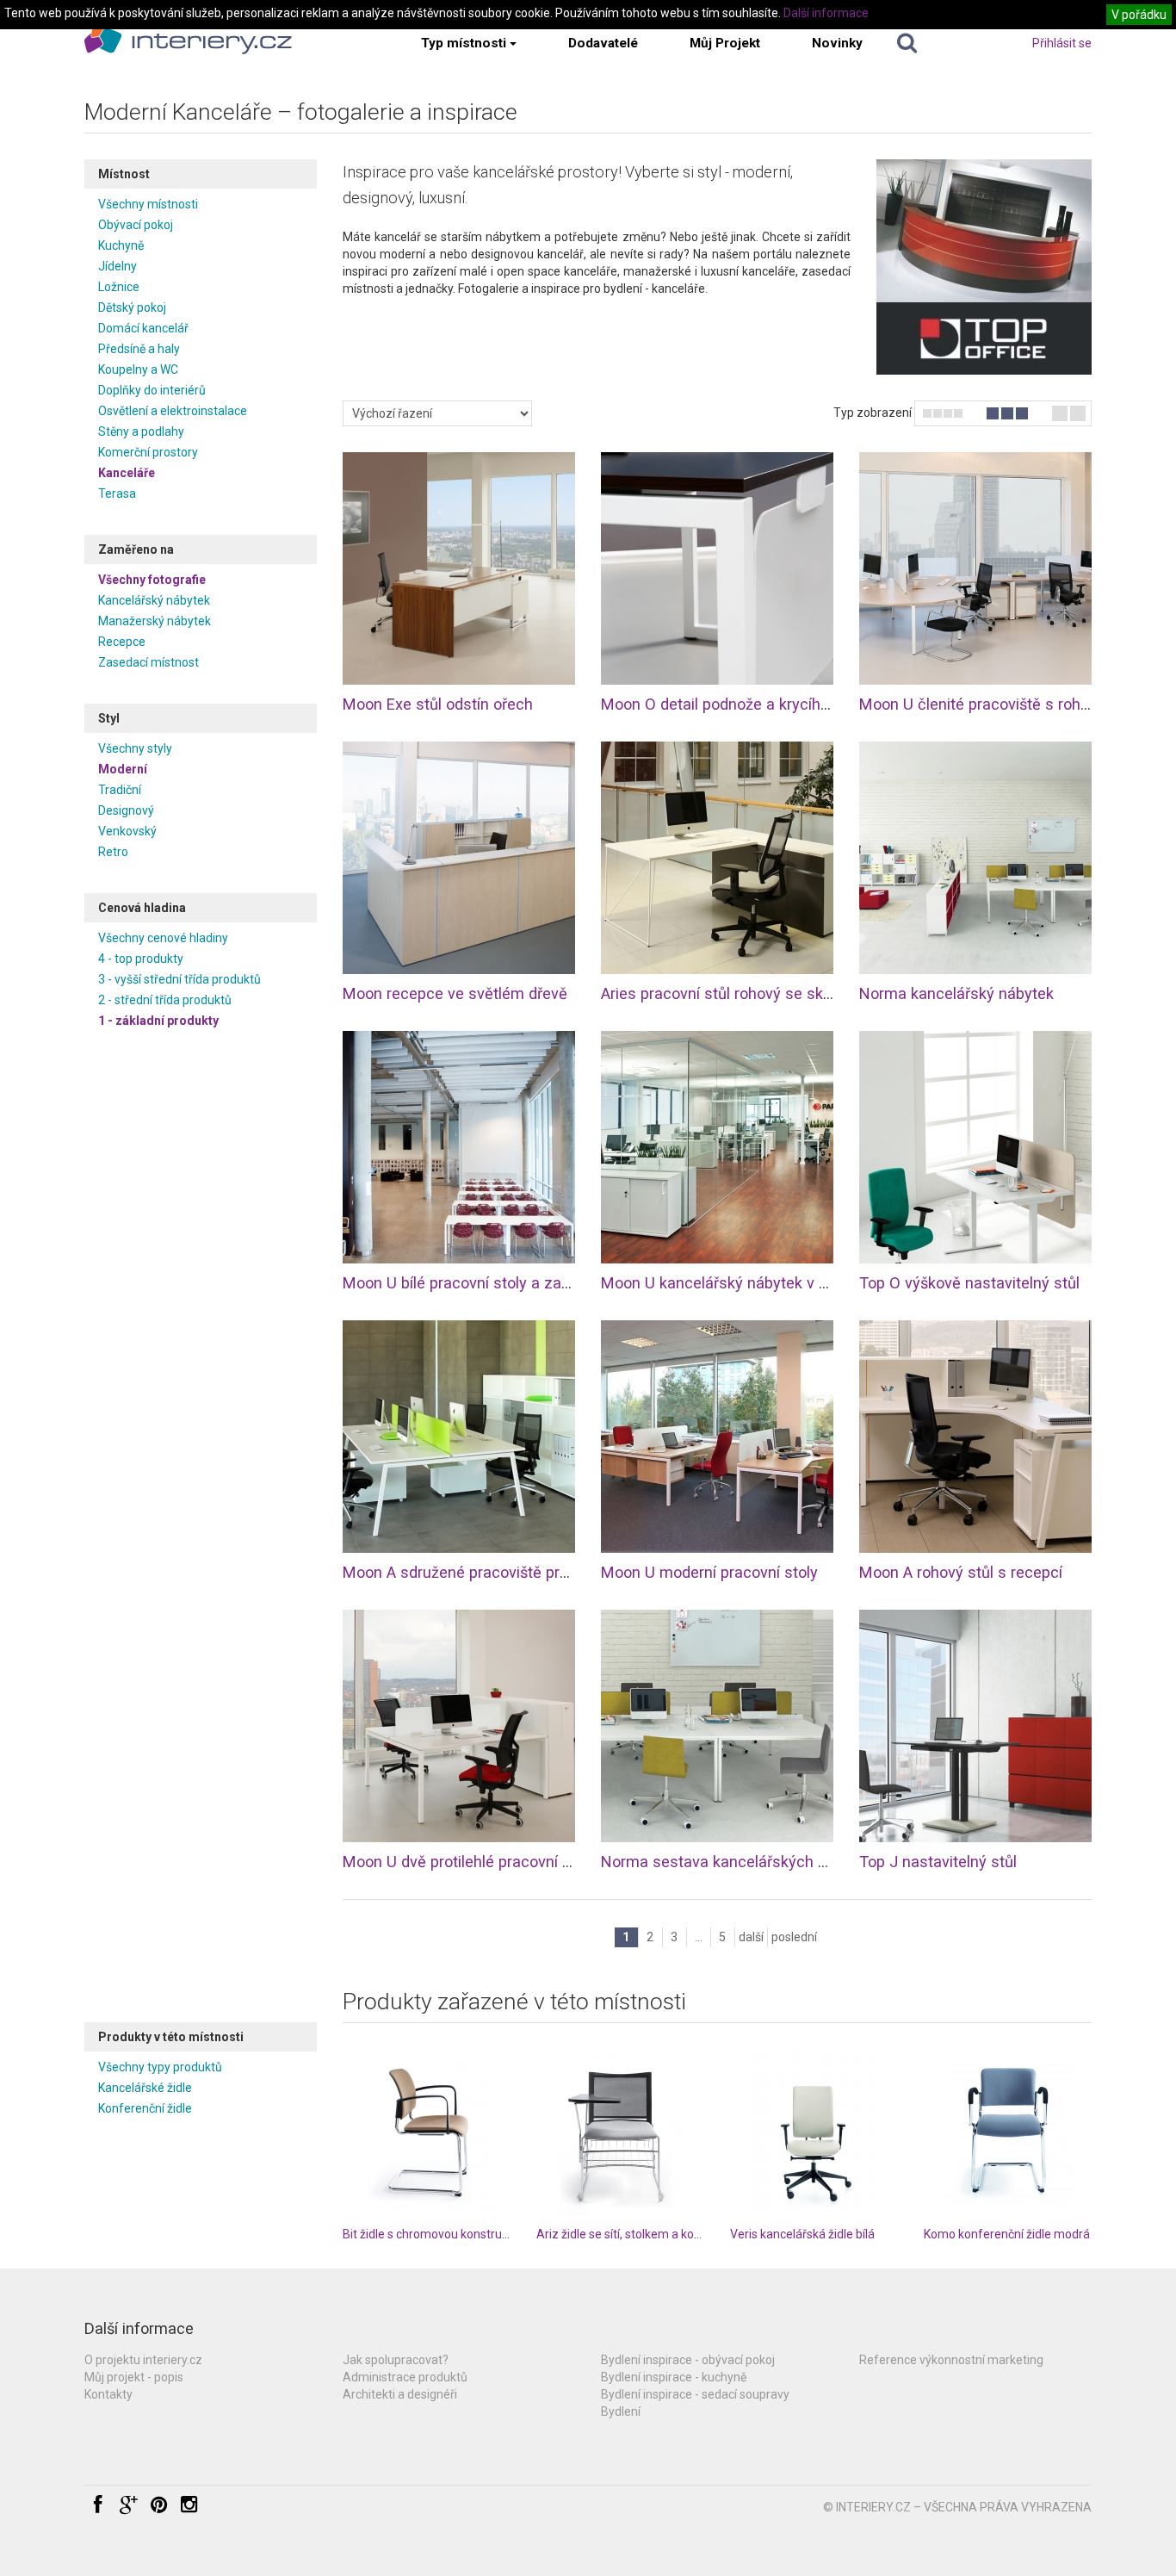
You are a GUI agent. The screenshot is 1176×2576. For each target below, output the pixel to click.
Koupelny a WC (138, 369)
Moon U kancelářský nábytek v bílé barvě (743, 1283)
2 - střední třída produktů (165, 1000)
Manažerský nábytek (155, 621)
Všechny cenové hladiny (163, 938)
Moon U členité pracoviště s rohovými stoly (1009, 704)
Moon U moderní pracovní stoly (709, 1572)
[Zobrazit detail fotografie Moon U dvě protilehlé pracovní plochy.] (459, 1726)
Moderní (123, 769)
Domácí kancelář (143, 328)
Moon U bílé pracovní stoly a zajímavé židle (493, 1283)
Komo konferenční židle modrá (1007, 2234)
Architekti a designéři (400, 2394)
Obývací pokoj (136, 225)
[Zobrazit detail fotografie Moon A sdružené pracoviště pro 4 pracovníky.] (459, 1437)
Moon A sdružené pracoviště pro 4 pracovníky (501, 1572)
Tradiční (120, 790)
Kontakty (108, 2394)
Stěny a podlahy (141, 431)
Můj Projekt (725, 43)
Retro (113, 852)
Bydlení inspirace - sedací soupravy (695, 2394)
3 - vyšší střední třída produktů (179, 979)
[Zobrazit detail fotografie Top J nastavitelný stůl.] (975, 1726)
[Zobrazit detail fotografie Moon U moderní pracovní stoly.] (717, 1437)
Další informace (826, 13)
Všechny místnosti (148, 204)
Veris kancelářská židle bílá (802, 2234)
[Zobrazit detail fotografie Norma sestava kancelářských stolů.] (717, 1726)
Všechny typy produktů (160, 2067)
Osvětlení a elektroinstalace (173, 411)
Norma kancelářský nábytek (956, 993)
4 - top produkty (141, 959)
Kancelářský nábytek (154, 600)
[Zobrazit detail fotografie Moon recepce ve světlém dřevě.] (459, 858)
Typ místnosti (464, 43)
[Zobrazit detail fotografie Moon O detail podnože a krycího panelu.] (717, 568)
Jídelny (118, 266)
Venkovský (127, 831)
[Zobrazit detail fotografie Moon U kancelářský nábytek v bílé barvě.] (717, 1147)
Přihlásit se (1062, 43)
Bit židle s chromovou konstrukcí (430, 2234)
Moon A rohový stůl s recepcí (961, 1572)
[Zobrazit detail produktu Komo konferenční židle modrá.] (1008, 2133)
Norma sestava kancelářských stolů (727, 1862)
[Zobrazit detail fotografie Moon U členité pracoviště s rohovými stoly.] (975, 568)
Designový (126, 810)
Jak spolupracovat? (396, 2360)
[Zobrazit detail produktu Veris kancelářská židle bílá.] (814, 2133)
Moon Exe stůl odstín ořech (438, 704)
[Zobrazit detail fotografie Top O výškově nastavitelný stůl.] (975, 1147)
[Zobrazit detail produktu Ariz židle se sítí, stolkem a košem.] (620, 2133)
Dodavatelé (603, 43)
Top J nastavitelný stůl (938, 1862)
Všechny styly (135, 748)
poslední (794, 1937)
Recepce (122, 642)
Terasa (117, 493)
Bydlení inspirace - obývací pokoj (688, 2360)
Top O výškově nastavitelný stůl (969, 1283)
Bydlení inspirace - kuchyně (674, 2377)
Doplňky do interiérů (152, 390)
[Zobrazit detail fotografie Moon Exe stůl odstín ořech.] (459, 568)
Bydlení (621, 2412)
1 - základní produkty (158, 1021)
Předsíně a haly (139, 349)
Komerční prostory (148, 452)
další (751, 1937)
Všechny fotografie (152, 580)
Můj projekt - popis (134, 2377)
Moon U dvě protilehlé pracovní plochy (475, 1862)
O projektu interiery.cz (143, 2360)
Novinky (837, 43)
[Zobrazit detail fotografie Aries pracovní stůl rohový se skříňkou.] (717, 858)
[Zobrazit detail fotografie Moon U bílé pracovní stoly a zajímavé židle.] (459, 1147)
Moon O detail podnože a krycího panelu (740, 704)
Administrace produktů (405, 2377)
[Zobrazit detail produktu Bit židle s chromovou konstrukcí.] (427, 2133)
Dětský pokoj (132, 307)
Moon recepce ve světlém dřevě (455, 993)
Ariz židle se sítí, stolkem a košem (627, 2234)
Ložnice (119, 287)
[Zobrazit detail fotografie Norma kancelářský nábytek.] (975, 858)
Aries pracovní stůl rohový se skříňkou (733, 993)
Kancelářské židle (145, 2088)
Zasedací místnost (149, 662)
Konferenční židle (145, 2108)
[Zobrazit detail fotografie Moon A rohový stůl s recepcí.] (975, 1437)
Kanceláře (127, 473)
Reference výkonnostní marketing (951, 2360)
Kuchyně (121, 245)
